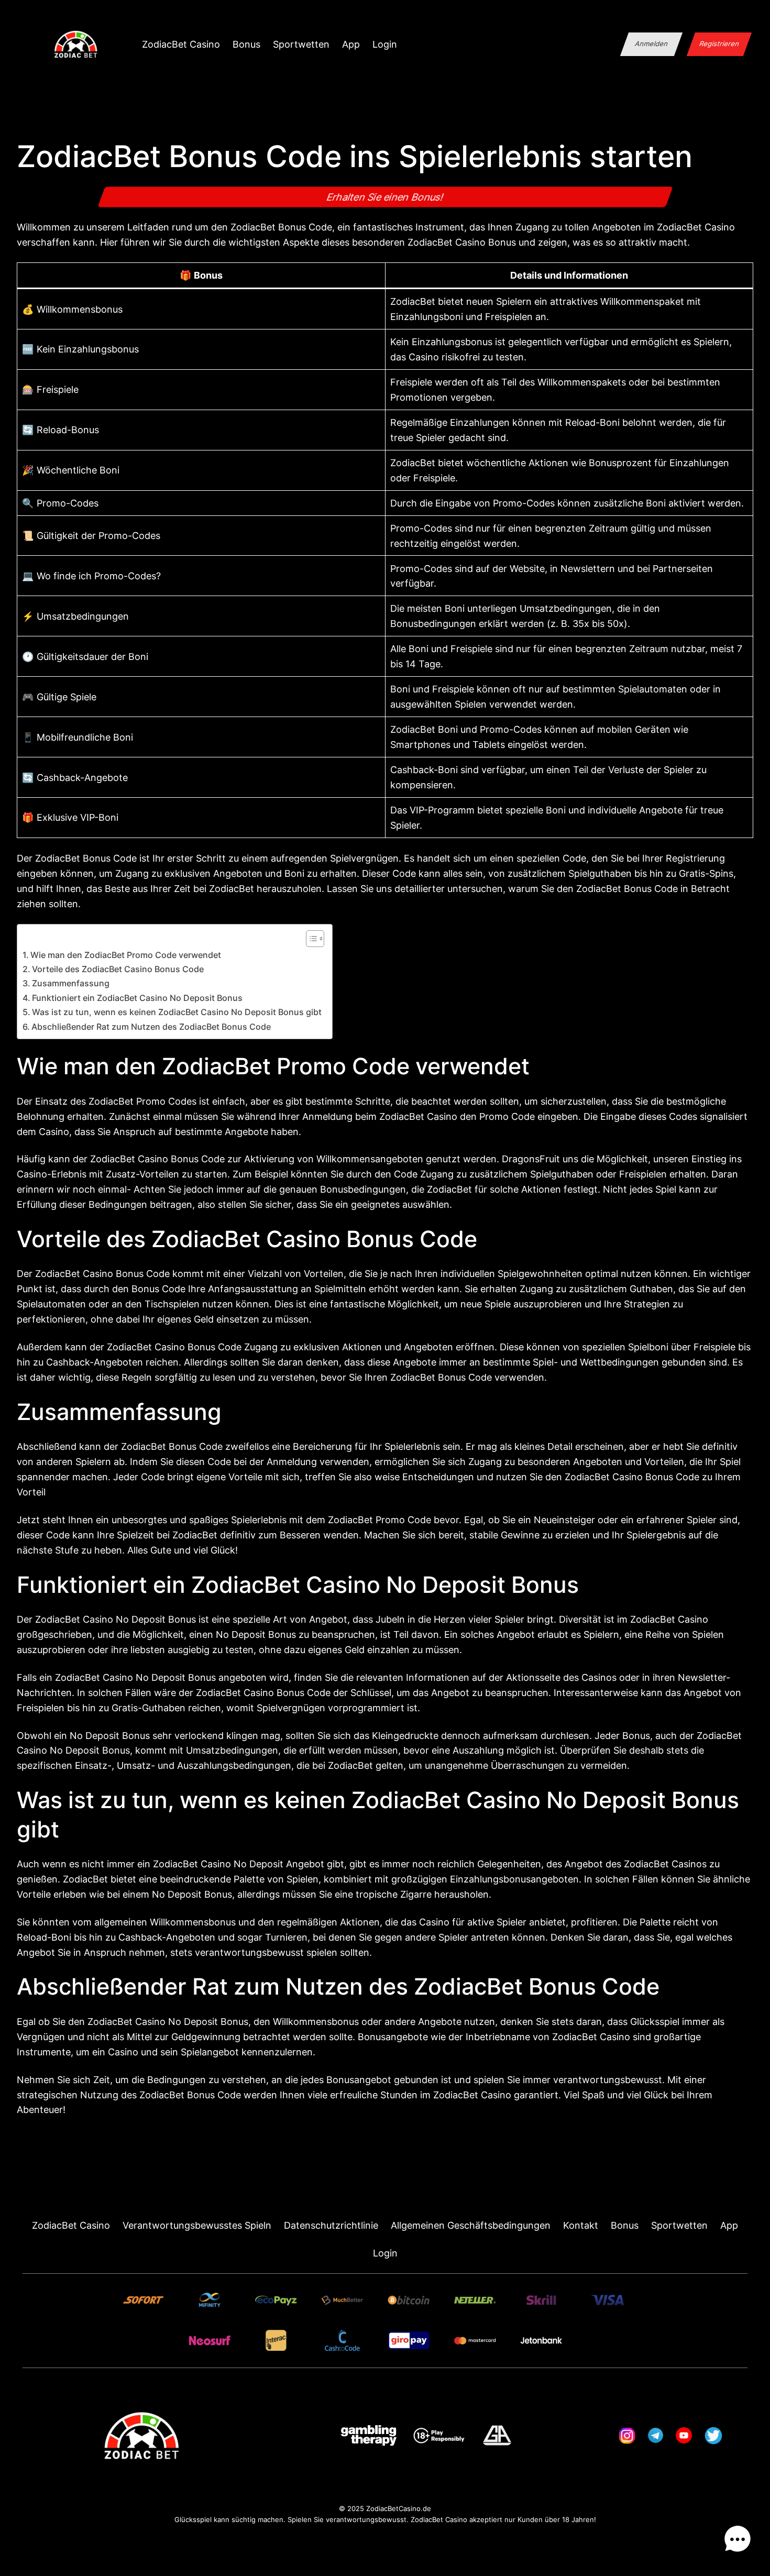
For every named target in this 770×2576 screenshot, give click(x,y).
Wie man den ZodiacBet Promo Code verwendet (126, 955)
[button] (738, 2541)
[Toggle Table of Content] (310, 939)
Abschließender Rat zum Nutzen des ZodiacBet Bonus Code (151, 1027)
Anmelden (652, 44)
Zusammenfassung (71, 983)
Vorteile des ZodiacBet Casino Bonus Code (118, 969)
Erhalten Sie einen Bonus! (385, 197)
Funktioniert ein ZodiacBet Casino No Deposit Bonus (137, 998)
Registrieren (719, 44)
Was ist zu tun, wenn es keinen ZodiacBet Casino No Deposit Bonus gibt (177, 1012)
